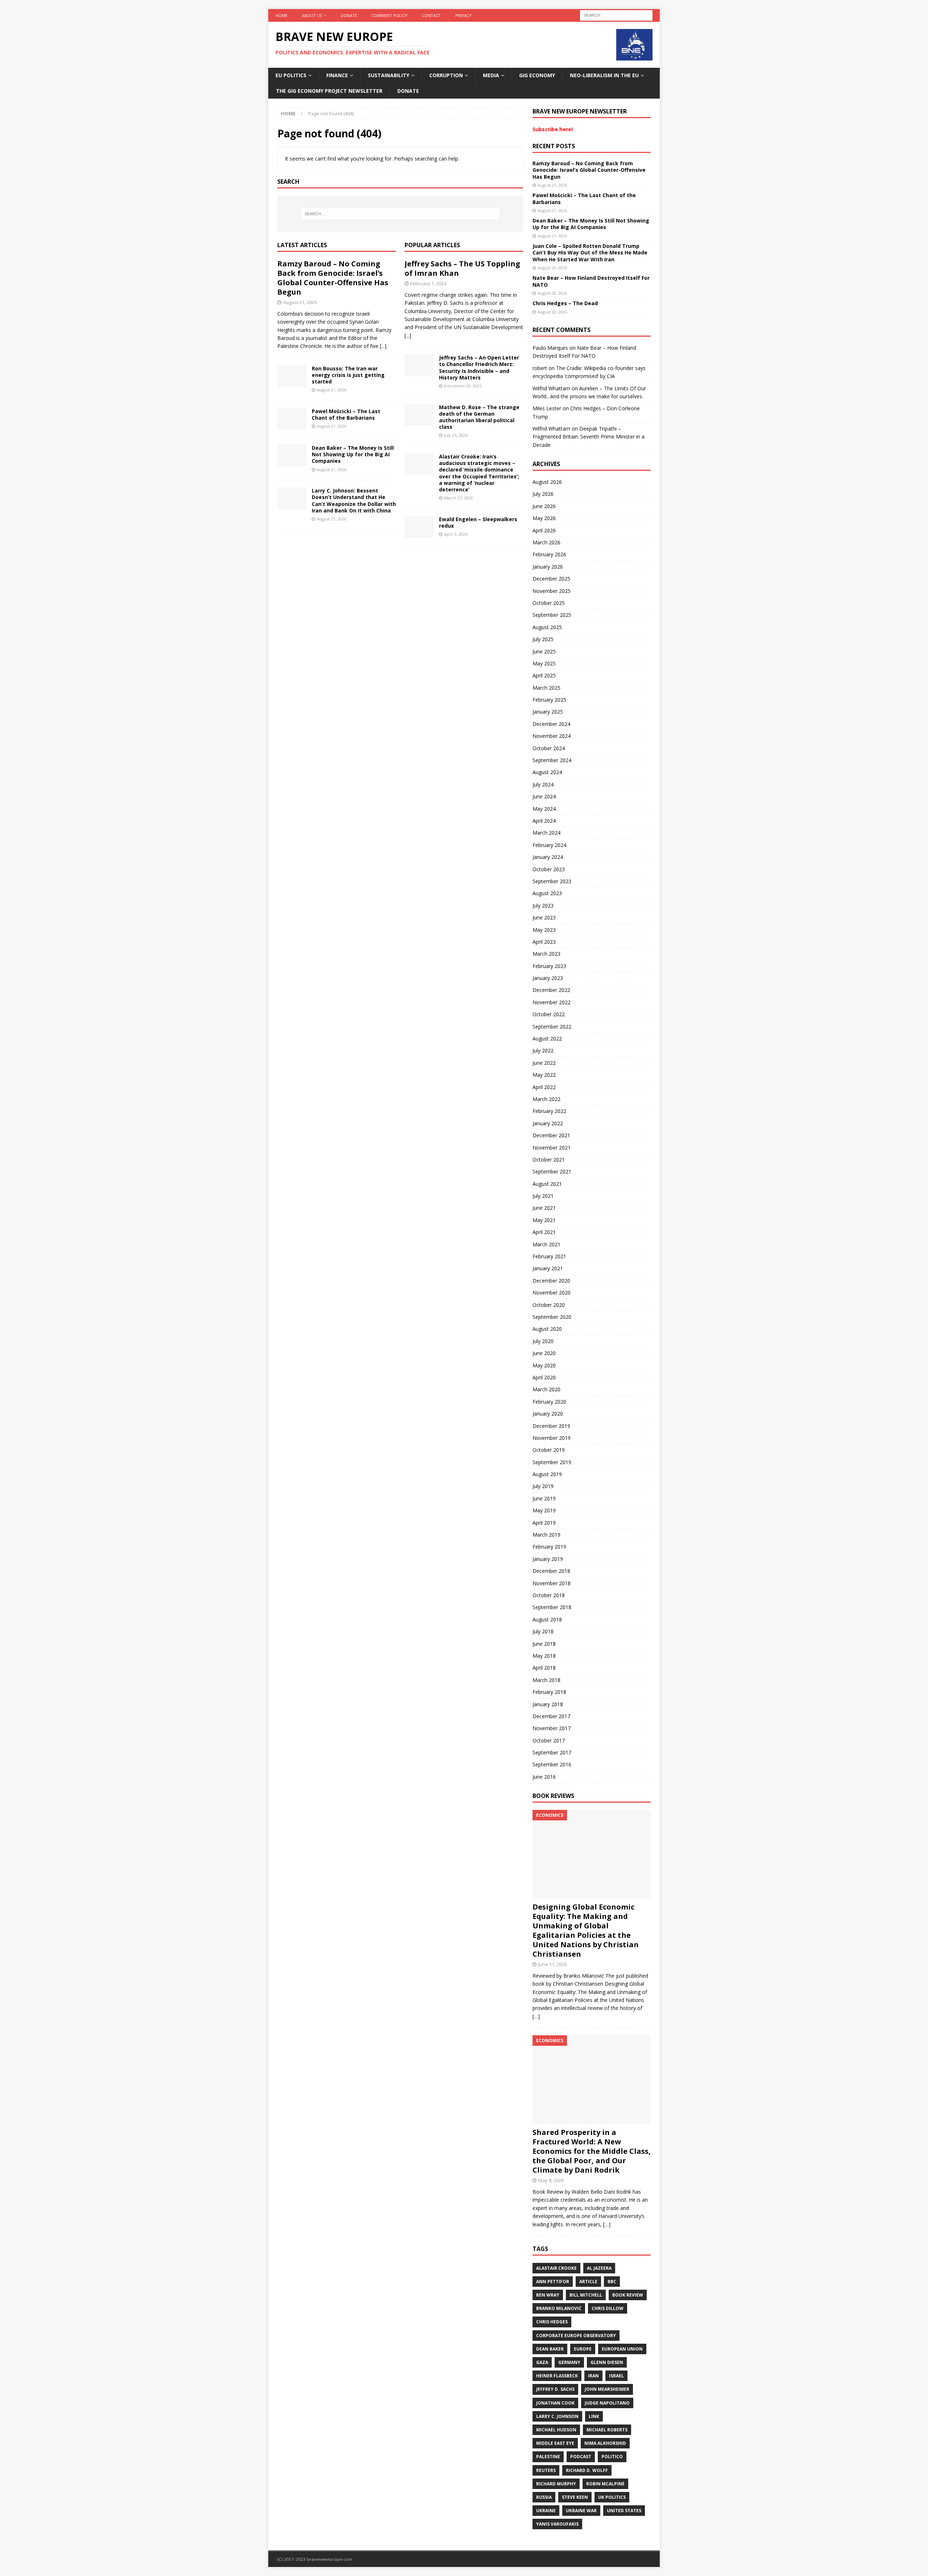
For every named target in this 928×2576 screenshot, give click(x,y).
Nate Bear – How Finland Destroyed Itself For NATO (591, 281)
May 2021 (544, 1220)
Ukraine (546, 2511)
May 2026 (544, 518)
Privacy (463, 15)
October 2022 (549, 1014)
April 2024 (544, 821)
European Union (622, 2349)
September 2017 (552, 1752)
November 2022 (552, 1002)
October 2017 (549, 1740)
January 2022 (548, 1123)
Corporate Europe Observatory (576, 2336)
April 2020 (544, 1377)
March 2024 (546, 833)
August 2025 (547, 627)
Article (588, 2282)
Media (491, 75)
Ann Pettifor (553, 2282)
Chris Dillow (608, 2308)
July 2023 (543, 905)
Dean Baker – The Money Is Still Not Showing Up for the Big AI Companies (353, 454)
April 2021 (544, 1232)
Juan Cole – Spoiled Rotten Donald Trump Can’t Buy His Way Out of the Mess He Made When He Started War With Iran (590, 252)
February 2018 (549, 1692)
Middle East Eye (555, 2443)
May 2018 (544, 1656)
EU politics (291, 75)
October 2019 (549, 1450)
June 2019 (544, 1498)
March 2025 (546, 688)
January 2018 (548, 1704)
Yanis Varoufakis (557, 2524)
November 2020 (552, 1293)
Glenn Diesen (607, 2362)
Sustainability (389, 75)
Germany (569, 2362)
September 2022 (552, 1027)
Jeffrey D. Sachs (555, 2389)
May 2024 (544, 809)
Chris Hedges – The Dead (565, 303)
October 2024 (549, 748)
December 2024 (551, 724)
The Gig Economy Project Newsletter (329, 91)
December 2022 (551, 990)
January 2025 (548, 712)
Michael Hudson (556, 2430)
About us (312, 15)
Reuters (546, 2470)
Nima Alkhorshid (605, 2443)
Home (281, 15)
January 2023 (548, 978)
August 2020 (547, 1329)
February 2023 (549, 966)
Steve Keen (575, 2497)
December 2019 (551, 1426)
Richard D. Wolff (587, 2470)
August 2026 (547, 482)
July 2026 (543, 494)
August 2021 (547, 1184)
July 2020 (543, 1341)
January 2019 (548, 1559)
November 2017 (552, 1728)
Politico (612, 2457)
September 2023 (552, 881)
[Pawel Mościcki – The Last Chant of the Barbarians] (292, 419)
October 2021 (549, 1160)
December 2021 (551, 1135)
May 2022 (544, 1075)
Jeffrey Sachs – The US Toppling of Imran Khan (462, 268)
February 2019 (549, 1547)
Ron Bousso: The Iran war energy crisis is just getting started (348, 375)
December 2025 (551, 579)
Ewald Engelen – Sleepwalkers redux (478, 522)
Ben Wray (548, 2295)
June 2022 (544, 1063)
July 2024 (543, 784)
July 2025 (543, 639)
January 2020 (548, 1414)
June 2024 (544, 796)
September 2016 (552, 1764)
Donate (349, 15)
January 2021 (548, 1268)
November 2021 (552, 1148)
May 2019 (544, 1510)
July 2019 (543, 1486)
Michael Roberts (607, 2430)
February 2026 (549, 554)
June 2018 (544, 1644)
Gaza (542, 2362)
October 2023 (549, 869)
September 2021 (552, 1171)
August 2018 (547, 1619)
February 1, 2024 (428, 283)
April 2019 (544, 1523)
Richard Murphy (556, 2484)
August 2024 (547, 772)
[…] (536, 2016)
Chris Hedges (552, 2322)
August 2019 (547, 1474)
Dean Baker (550, 2349)
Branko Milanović (559, 2308)
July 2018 (543, 1631)
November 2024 (552, 736)
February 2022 (549, 1111)
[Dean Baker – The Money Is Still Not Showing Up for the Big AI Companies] (292, 456)
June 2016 (544, 1777)
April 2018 (544, 1668)
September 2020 (552, 1317)
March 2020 (546, 1389)
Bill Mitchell (586, 2295)
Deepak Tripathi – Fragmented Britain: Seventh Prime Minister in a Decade (589, 437)
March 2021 (546, 1244)
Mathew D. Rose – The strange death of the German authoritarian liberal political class (479, 417)
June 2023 (544, 917)
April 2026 (544, 530)
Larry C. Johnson (557, 2416)
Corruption (446, 75)
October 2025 (549, 603)
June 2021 (544, 1208)
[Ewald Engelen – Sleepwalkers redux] (419, 527)
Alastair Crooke (556, 2268)
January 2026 (548, 567)
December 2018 (551, 1571)
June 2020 (544, 1353)
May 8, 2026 (551, 2180)
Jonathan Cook (555, 2403)
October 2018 (549, 1595)
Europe (583, 2349)
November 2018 (552, 1583)
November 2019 (552, 1438)
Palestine (548, 2457)
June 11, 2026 (552, 1964)
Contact (431, 15)
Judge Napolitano (607, 2403)
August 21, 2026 (300, 302)
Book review (628, 2295)
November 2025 (552, 591)
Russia (544, 2497)
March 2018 (546, 1680)
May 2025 (544, 663)
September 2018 (552, 1607)
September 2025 (552, 615)
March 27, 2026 (458, 498)
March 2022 (546, 1099)
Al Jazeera (599, 2268)
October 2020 (549, 1305)
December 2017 (551, 1716)
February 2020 (549, 1402)
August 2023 (547, 893)
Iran (593, 2376)
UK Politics (612, 2497)
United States (624, 2511)
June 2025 (544, 651)
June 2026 (544, 506)
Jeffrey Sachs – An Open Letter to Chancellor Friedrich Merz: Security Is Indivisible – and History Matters (479, 367)
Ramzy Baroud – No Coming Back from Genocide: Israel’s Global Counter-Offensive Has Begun (333, 278)
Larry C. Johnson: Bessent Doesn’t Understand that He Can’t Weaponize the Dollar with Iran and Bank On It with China (354, 500)
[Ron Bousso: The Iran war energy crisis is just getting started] (292, 376)
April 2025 (544, 675)
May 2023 (544, 930)
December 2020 (551, 1281)
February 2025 (549, 700)
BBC (612, 2282)
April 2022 (544, 1087)
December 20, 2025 (463, 386)
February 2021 (549, 1256)
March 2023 (546, 954)
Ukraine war (581, 2511)
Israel (616, 2376)
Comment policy (390, 15)
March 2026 (546, 542)
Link (594, 2416)
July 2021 (543, 1196)
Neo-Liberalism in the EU (604, 75)
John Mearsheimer (607, 2389)
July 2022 (543, 1050)
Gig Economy (537, 75)
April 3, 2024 (456, 534)
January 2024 (548, 857)
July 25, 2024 (456, 435)
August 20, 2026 (552, 268)
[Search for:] (616, 15)
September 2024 (552, 760)
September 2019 (552, 1462)
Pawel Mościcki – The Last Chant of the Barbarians (346, 414)
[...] (383, 346)
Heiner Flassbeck (557, 2376)
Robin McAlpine (605, 2484)
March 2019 (546, 1535)
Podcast (581, 2457)
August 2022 (547, 1038)
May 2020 (544, 1365)
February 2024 (549, 845)
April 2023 (544, 942)
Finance (337, 75)
